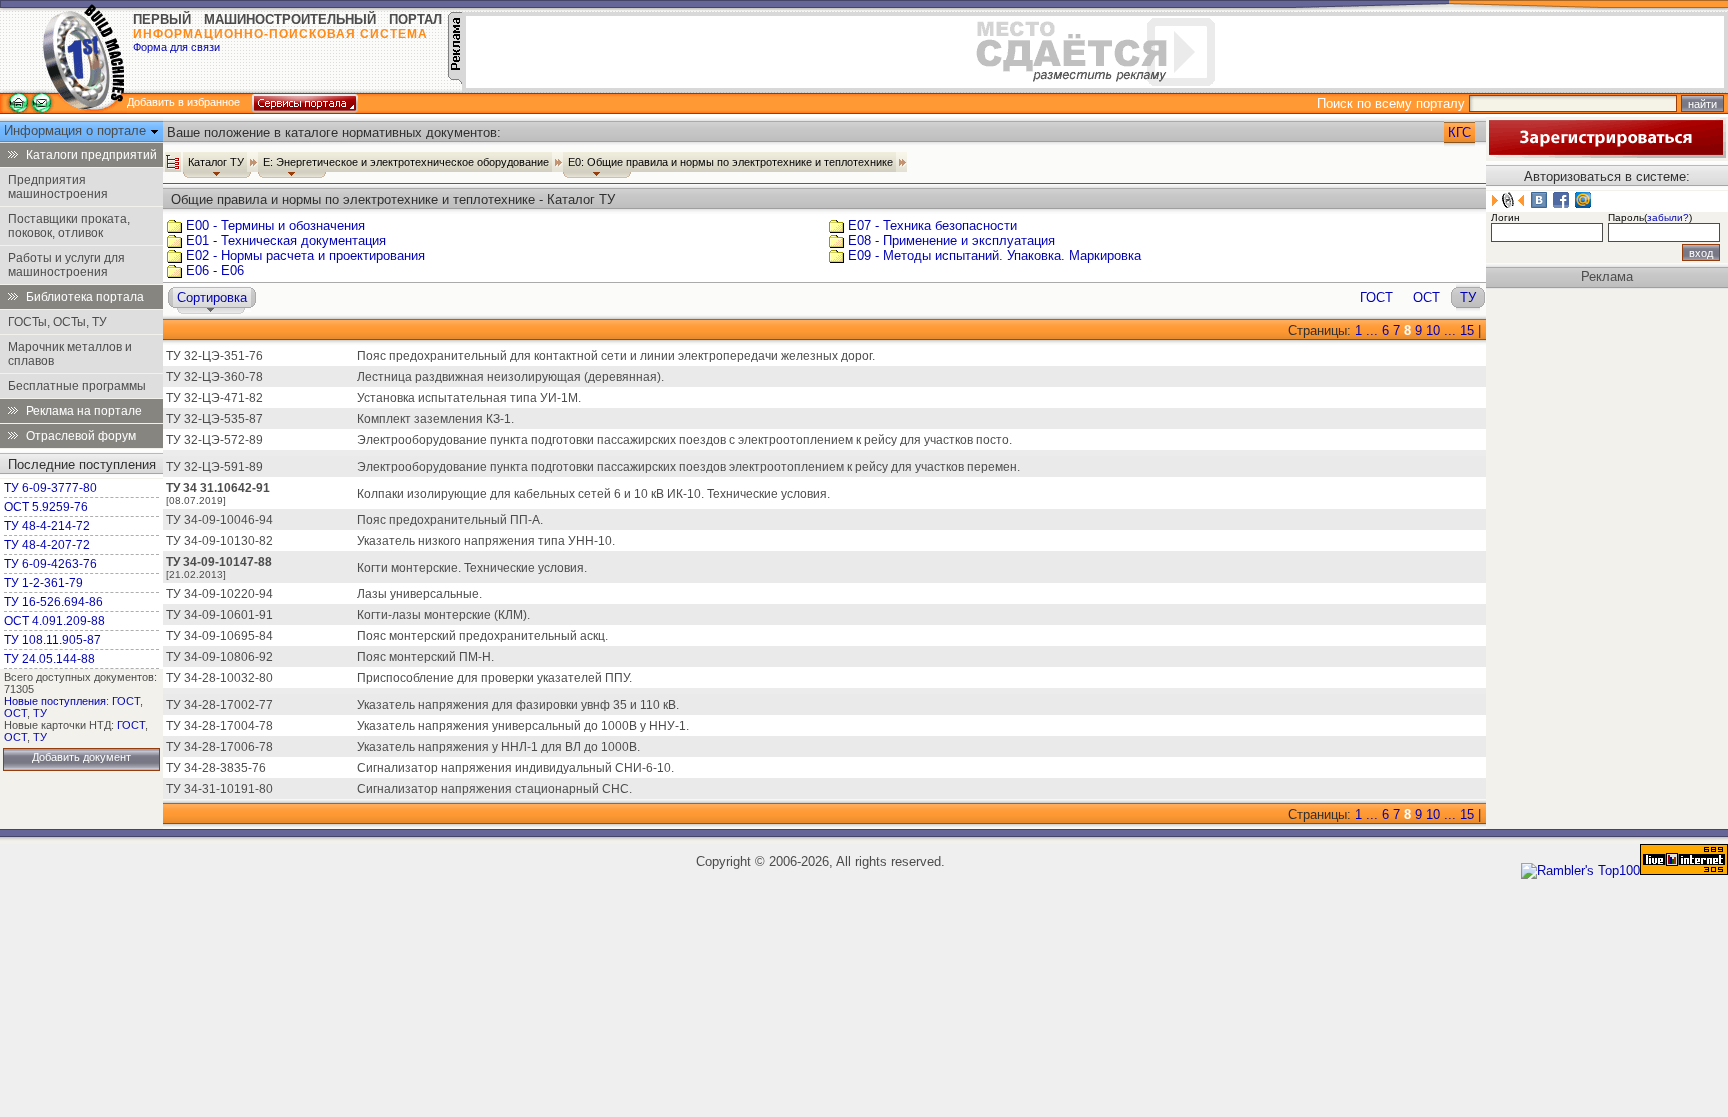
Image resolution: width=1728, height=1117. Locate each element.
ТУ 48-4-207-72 (47, 545)
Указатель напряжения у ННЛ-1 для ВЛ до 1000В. (498, 747)
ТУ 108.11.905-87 (52, 640)
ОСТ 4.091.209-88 (54, 621)
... (1372, 330)
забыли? (1668, 217)
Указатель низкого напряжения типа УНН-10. (486, 541)
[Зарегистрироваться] (1606, 153)
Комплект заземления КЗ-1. (435, 419)
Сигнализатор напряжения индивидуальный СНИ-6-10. (515, 768)
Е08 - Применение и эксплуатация (951, 240)
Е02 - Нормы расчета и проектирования (305, 255)
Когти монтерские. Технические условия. (472, 568)
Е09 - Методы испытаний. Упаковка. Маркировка (994, 255)
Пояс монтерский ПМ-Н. (425, 657)
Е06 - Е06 (215, 270)
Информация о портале (77, 130)
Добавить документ (81, 757)
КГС (1459, 132)
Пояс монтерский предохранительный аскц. (482, 636)
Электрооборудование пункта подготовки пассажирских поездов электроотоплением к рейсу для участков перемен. (688, 467)
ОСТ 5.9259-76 (46, 507)
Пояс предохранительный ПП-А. (450, 520)
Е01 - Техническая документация (286, 240)
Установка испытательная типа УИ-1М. (469, 398)
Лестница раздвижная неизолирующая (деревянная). (510, 377)
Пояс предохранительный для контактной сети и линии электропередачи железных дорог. (616, 356)
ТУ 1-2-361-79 (43, 583)
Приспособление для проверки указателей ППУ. (494, 678)
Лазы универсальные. (419, 594)
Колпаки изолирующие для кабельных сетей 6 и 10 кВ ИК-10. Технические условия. (593, 494)
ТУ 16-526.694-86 (53, 602)
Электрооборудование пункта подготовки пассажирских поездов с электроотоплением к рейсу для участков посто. (684, 440)
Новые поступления (55, 701)
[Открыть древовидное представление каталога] (173, 162)
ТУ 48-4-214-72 (47, 526)
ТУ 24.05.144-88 (49, 659)
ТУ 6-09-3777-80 (50, 488)
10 (1433, 330)
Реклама (1607, 276)
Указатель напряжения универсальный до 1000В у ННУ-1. (523, 726)
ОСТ (15, 713)
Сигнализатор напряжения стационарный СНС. (494, 789)
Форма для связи (176, 47)
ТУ (40, 713)
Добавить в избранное (183, 102)
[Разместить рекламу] (455, 79)
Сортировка (212, 297)
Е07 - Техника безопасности (932, 225)
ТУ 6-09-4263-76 (50, 564)
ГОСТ (126, 701)
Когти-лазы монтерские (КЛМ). (443, 615)
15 (1467, 330)
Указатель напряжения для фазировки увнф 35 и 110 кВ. (518, 705)
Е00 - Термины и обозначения (275, 225)
